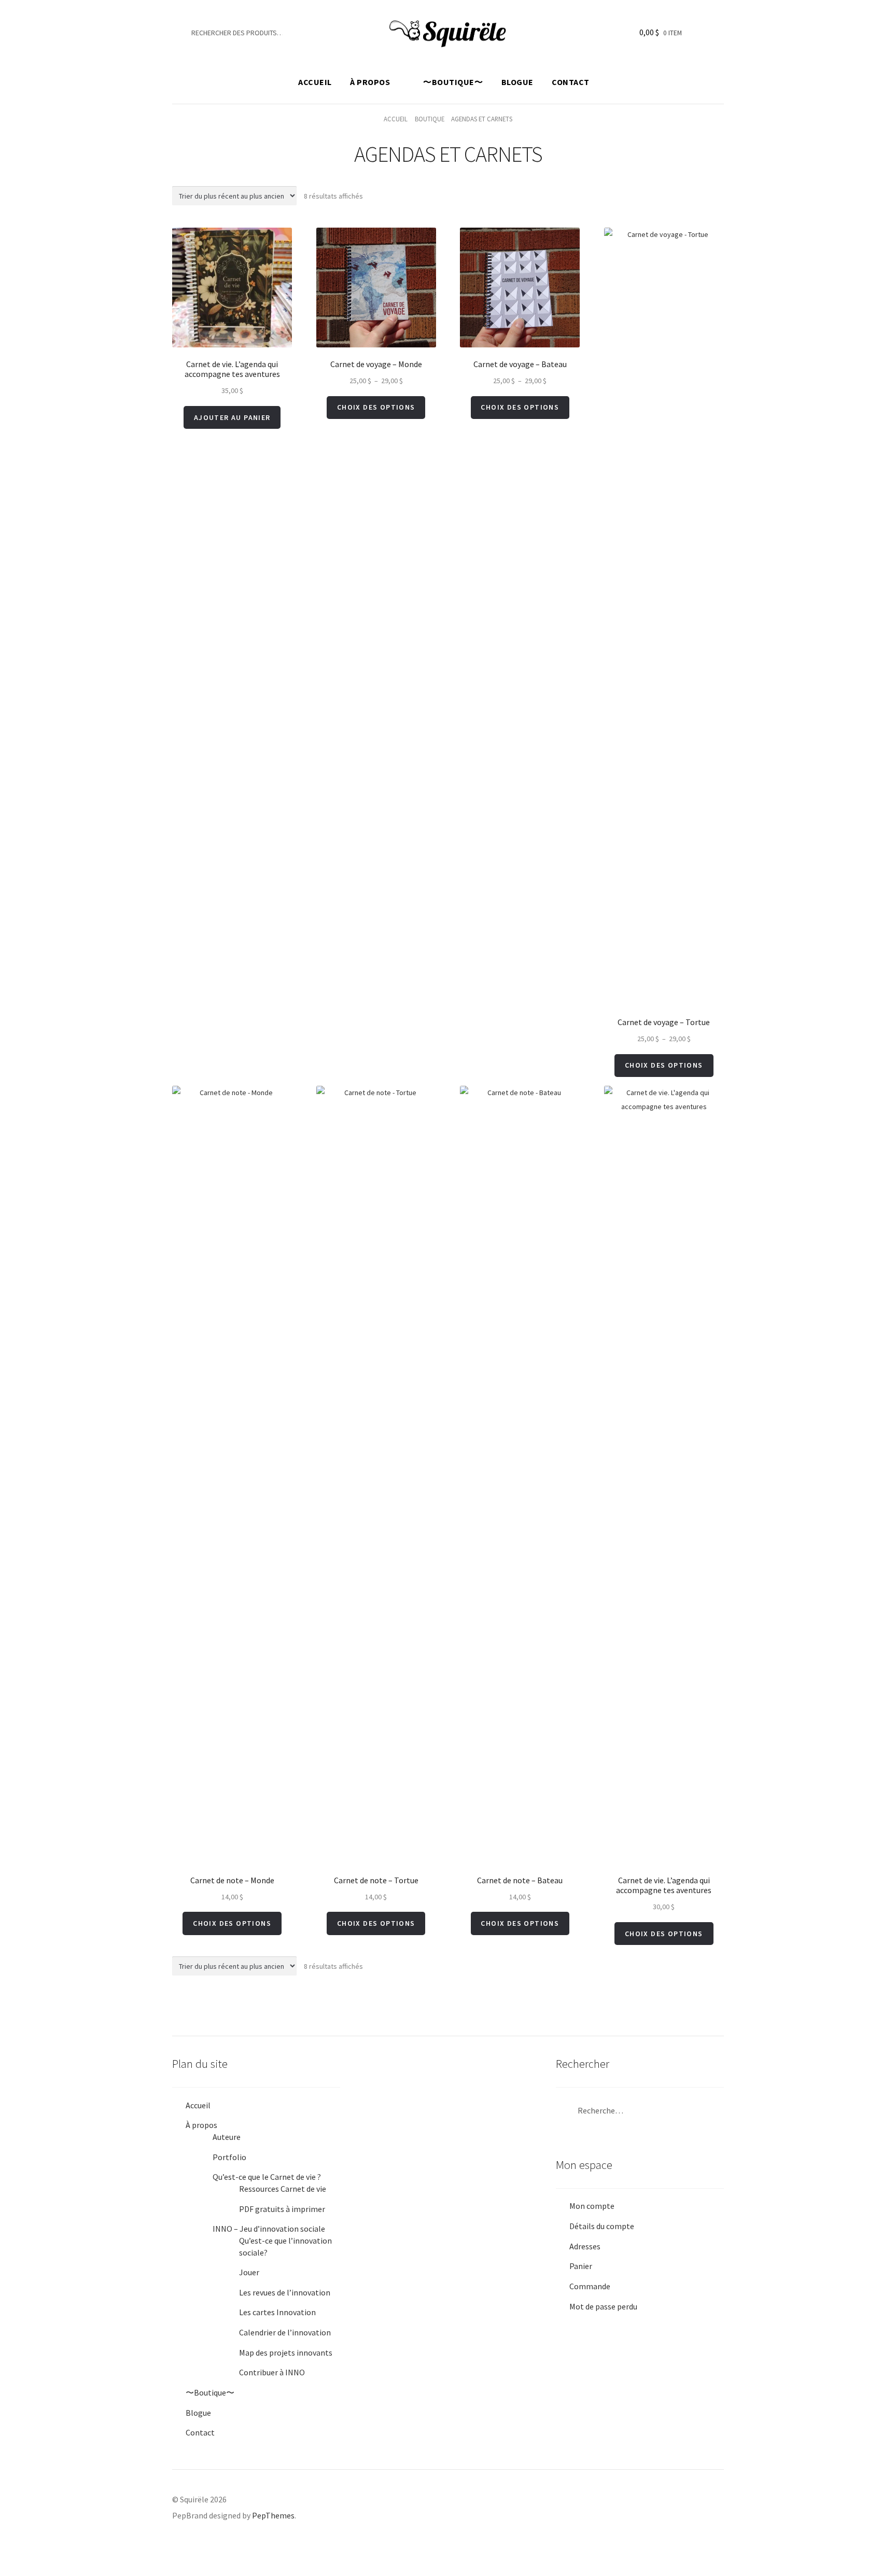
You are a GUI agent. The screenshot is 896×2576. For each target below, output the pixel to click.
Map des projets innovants (286, 2353)
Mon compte (592, 2206)
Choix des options (376, 407)
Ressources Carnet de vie (283, 2189)
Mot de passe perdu (603, 2306)
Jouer (249, 2272)
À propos (370, 82)
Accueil (315, 82)
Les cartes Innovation (277, 2312)
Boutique (430, 119)
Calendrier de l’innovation (285, 2332)
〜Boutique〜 (453, 82)
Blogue (517, 82)
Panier (581, 2266)
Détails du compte (602, 2226)
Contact (571, 82)
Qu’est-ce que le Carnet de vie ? (267, 2177)
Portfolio (229, 2157)
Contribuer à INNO (272, 2372)
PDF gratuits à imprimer (282, 2209)
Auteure (227, 2137)
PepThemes (273, 2515)
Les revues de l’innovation (285, 2292)
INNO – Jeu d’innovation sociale (269, 2229)
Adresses (585, 2246)
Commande (590, 2286)
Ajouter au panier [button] (232, 417)
